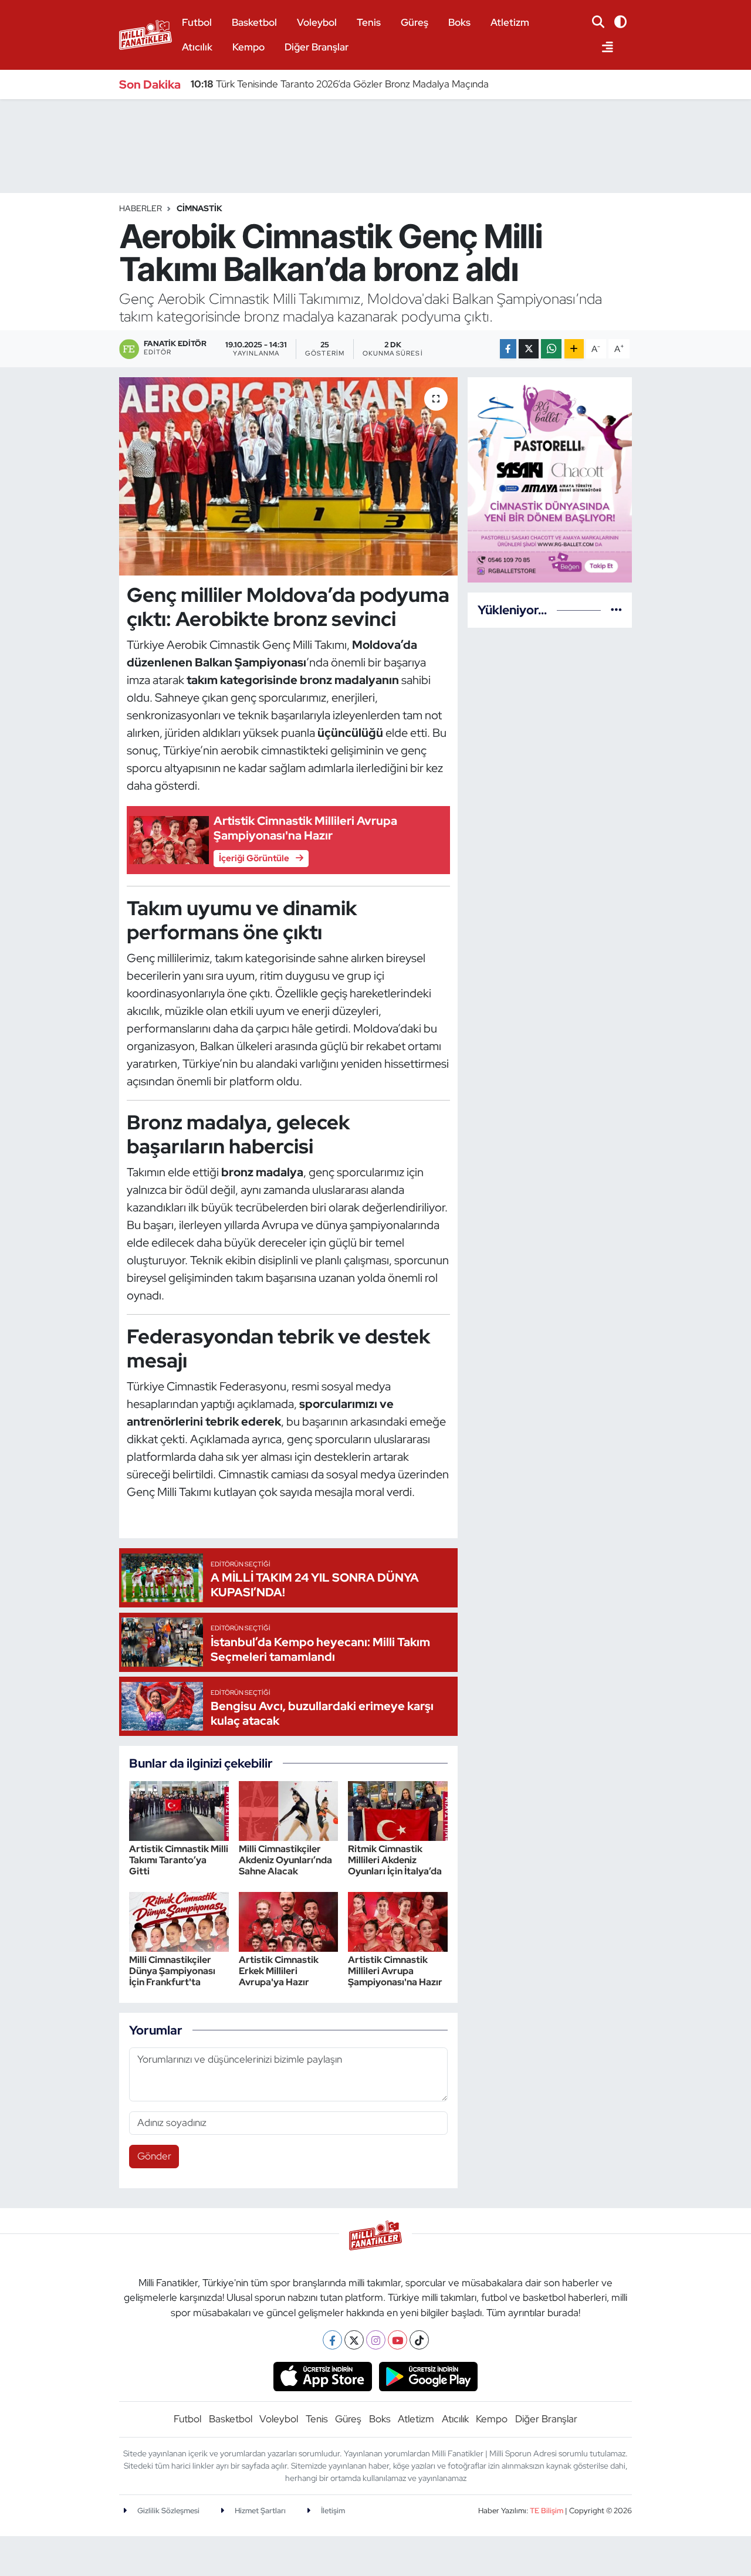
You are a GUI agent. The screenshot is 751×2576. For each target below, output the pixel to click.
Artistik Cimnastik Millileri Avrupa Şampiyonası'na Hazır (395, 1971)
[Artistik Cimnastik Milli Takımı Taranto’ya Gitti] (179, 1810)
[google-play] (429, 2376)
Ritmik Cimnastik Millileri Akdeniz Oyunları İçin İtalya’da (395, 1860)
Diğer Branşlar (317, 47)
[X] (354, 2340)
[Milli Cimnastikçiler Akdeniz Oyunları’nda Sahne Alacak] (289, 1810)
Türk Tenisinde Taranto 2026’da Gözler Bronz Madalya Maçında (340, 84)
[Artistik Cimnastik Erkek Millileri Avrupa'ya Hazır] (289, 1921)
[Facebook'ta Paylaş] (508, 349)
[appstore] (322, 2376)
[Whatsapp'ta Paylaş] (551, 349)
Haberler (141, 208)
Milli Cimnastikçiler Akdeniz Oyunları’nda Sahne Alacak (285, 1860)
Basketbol (254, 22)
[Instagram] (376, 2340)
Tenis (369, 22)
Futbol (197, 22)
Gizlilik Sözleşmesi (168, 2511)
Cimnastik (199, 208)
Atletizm (510, 22)
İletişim (332, 2511)
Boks (459, 22)
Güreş (415, 22)
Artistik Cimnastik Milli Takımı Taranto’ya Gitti (179, 1860)
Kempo (248, 47)
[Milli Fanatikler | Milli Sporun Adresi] (146, 33)
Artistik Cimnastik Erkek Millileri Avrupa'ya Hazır (279, 1971)
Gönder (154, 2156)
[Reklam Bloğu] (550, 479)
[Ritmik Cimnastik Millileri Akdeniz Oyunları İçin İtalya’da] (398, 1810)
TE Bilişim (547, 2511)
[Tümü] (616, 610)
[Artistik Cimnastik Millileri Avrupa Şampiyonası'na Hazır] (398, 1921)
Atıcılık (197, 47)
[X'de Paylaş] (529, 349)
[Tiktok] (419, 2340)
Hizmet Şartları (259, 2511)
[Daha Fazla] (574, 349)
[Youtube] (398, 2340)
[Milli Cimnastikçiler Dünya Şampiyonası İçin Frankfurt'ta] (179, 1921)
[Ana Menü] (603, 48)
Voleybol (317, 22)
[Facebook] (332, 2340)
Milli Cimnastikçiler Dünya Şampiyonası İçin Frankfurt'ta (172, 1971)
